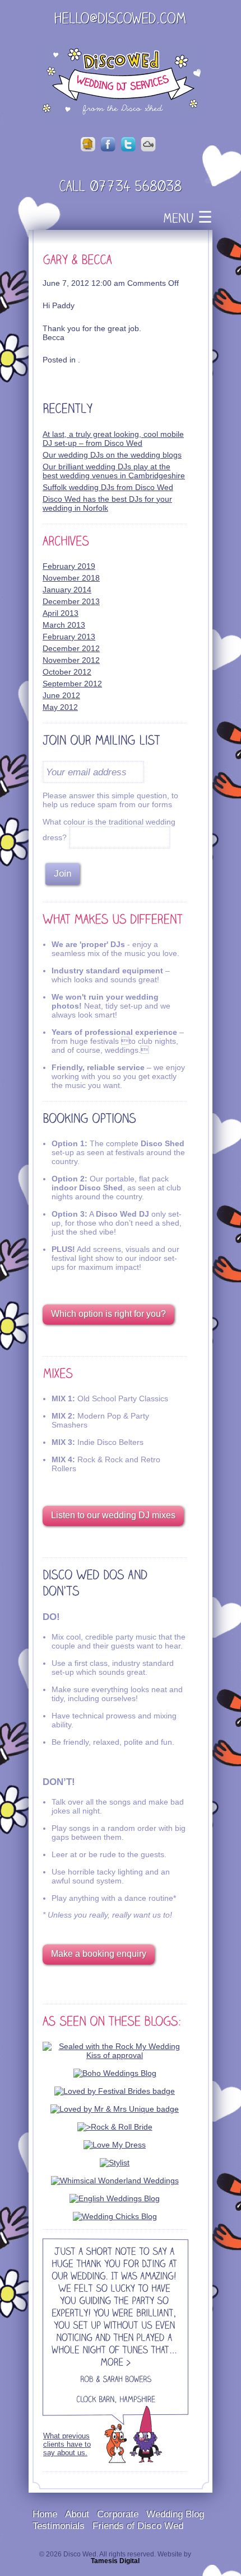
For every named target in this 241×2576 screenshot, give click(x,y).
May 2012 (60, 707)
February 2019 (69, 566)
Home (45, 2514)
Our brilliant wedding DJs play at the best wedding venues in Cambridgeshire (114, 471)
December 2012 (71, 648)
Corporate (118, 2514)
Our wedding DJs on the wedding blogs (112, 455)
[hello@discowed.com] (121, 20)
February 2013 (69, 637)
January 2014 (67, 590)
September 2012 (72, 684)
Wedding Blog (175, 2514)
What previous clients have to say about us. (67, 2444)
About (77, 2514)
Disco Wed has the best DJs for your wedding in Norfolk (107, 503)
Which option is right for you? (108, 1314)
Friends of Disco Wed (138, 2526)
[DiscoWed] (121, 83)
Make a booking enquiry (99, 1954)
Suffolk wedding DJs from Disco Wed (108, 487)
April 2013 (61, 613)
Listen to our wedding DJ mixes (113, 1515)
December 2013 (71, 601)
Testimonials (59, 2526)
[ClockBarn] (95, 2400)
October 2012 (67, 672)
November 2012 (71, 660)
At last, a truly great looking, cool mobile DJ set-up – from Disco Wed (113, 439)
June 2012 (61, 695)
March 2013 (64, 625)
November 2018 (71, 578)
